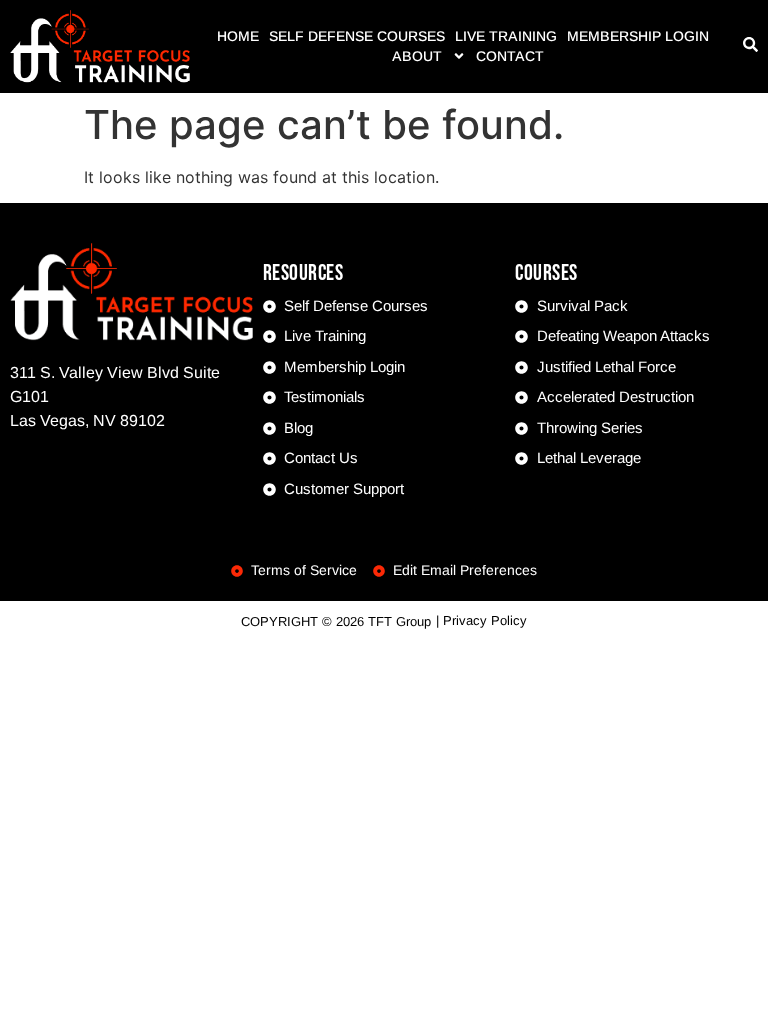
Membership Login (638, 36)
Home (238, 36)
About (417, 56)
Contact (510, 56)
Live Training (506, 36)
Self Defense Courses (357, 36)
